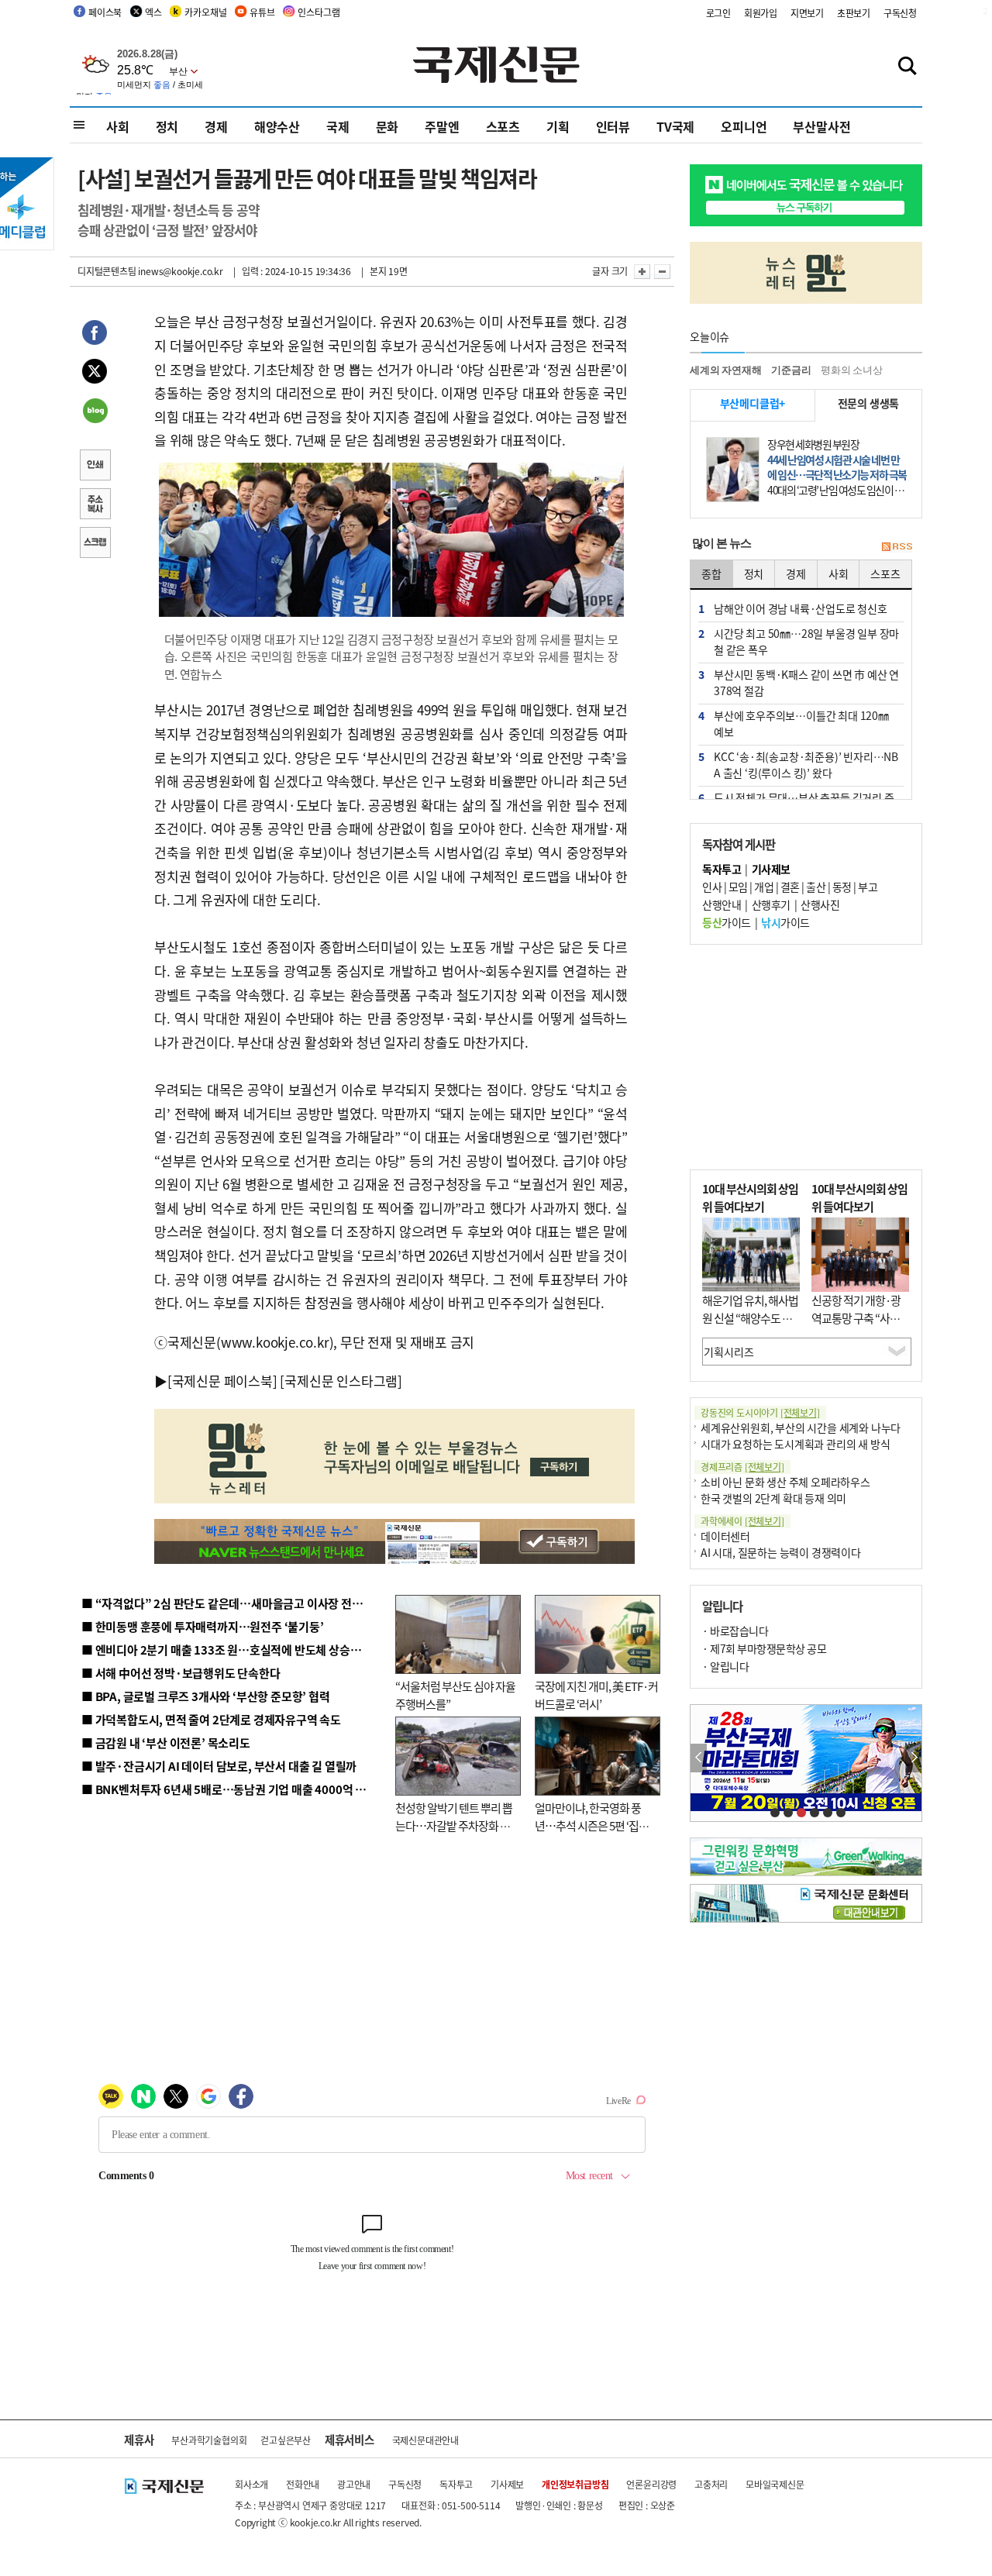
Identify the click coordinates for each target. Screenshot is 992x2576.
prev (699, 1758)
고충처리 (711, 2484)
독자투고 (456, 2484)
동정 (842, 887)
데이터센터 (725, 1536)
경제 (216, 126)
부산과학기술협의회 (209, 2440)
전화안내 (303, 2484)
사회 (118, 126)
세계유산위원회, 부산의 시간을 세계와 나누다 (801, 1427)
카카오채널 (205, 12)
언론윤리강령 (651, 2484)
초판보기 (854, 13)
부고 (868, 887)
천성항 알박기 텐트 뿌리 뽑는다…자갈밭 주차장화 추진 (454, 1825)
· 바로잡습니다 (735, 1631)
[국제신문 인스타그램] (341, 1381)
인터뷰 (613, 126)
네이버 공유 (95, 412)
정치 (167, 126)
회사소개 (251, 2484)
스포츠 (503, 126)
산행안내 (722, 904)
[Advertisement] (806, 1057)
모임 (738, 887)
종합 (711, 573)
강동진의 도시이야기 (760, 1412)
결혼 (790, 887)
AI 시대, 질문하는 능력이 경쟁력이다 (781, 1552)
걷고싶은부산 (286, 2440)
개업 (764, 887)
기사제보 (507, 2484)
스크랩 (95, 544)
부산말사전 (821, 126)
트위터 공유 (95, 374)
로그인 (718, 13)
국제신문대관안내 (425, 2440)
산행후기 (771, 904)
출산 (816, 887)
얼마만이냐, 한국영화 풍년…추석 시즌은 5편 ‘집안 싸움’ (592, 1825)
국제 (338, 126)
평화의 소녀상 (852, 370)
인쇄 (95, 467)
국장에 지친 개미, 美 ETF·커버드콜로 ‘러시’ (596, 1695)
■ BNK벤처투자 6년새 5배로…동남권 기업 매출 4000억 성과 (229, 1789)
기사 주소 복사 (95, 505)
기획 (558, 126)
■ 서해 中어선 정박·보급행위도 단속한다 (181, 1673)
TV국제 (675, 126)
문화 (387, 126)
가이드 (727, 922)
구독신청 (900, 13)
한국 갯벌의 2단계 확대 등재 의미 (773, 1498)
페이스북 (105, 12)
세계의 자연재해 (725, 370)
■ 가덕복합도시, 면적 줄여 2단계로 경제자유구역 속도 (211, 1719)
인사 (712, 887)
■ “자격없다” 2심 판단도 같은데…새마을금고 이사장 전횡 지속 (234, 1603)
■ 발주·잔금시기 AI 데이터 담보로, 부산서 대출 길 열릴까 (219, 1766)
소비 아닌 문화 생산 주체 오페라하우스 (785, 1482)
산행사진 (820, 904)
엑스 (153, 12)
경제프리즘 (742, 1467)
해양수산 (277, 126)
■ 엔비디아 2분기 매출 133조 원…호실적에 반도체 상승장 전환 (233, 1650)
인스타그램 (319, 12)
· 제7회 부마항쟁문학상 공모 (764, 1648)
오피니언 (744, 126)
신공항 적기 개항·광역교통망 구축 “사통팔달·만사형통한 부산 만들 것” (860, 1326)
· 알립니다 (725, 1666)
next (913, 1758)
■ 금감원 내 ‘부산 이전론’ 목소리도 (166, 1743)
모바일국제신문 (775, 2484)
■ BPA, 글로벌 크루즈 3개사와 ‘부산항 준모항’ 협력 (206, 1696)
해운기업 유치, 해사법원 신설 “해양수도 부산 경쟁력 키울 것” (750, 1317)
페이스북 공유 (95, 335)
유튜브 (262, 12)
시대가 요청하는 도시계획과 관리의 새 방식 (795, 1444)
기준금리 (791, 370)
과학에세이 (742, 1521)
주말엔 (442, 126)
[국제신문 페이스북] (222, 1381)
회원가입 (761, 13)
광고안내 (354, 2484)
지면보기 (807, 13)
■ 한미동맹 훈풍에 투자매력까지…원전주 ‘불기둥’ (203, 1626)
